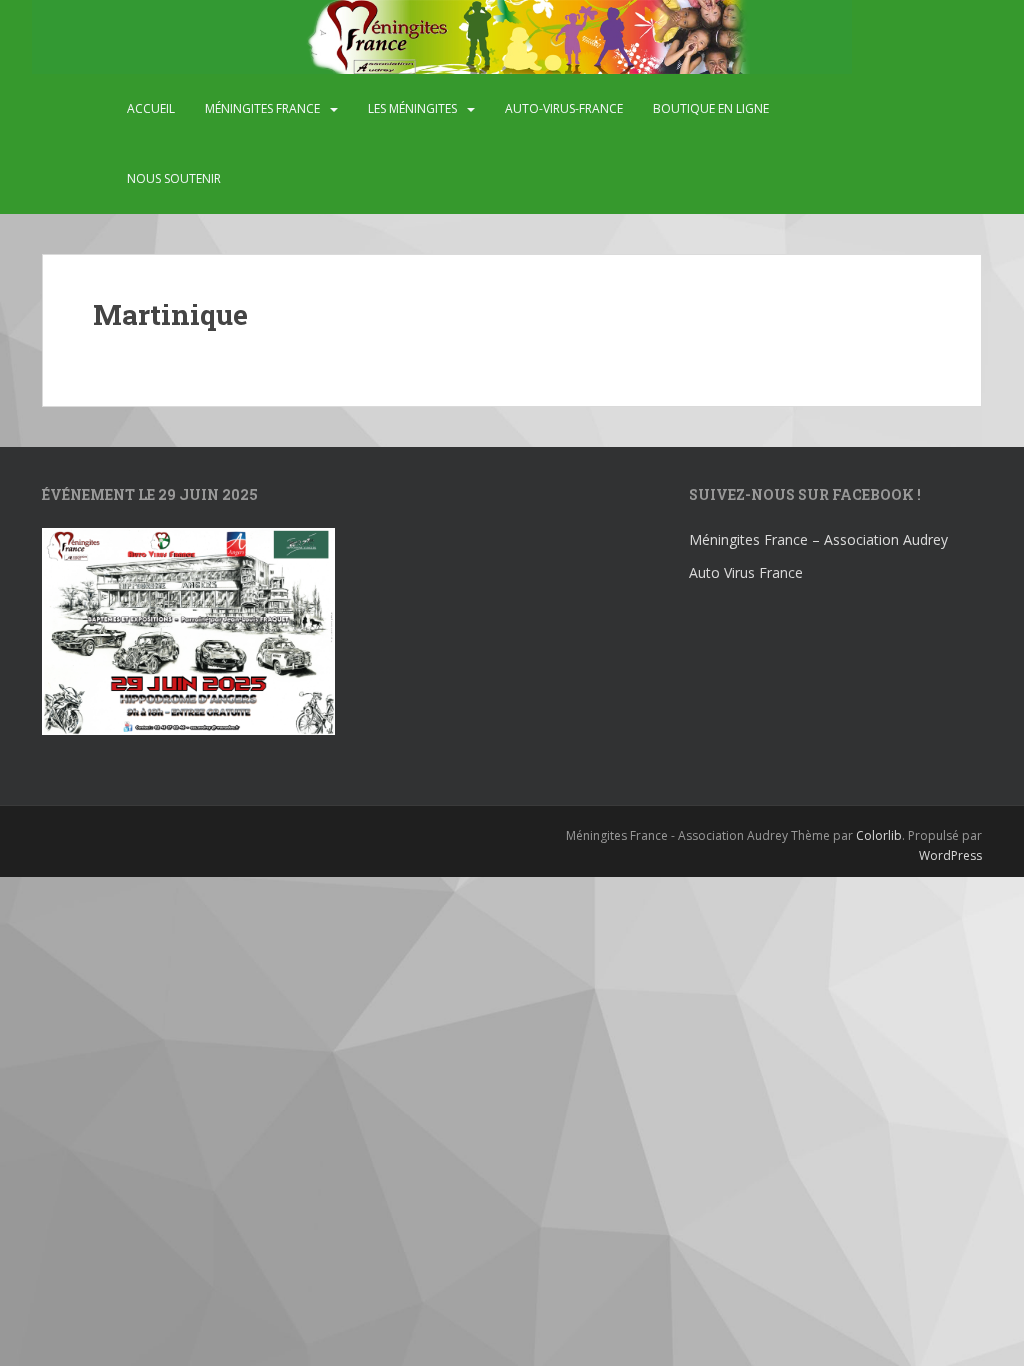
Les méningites (412, 108)
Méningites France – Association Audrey (818, 539)
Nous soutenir (174, 178)
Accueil (151, 108)
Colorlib (879, 835)
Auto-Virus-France (564, 108)
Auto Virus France (746, 572)
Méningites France (262, 108)
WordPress (950, 855)
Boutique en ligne (711, 108)
